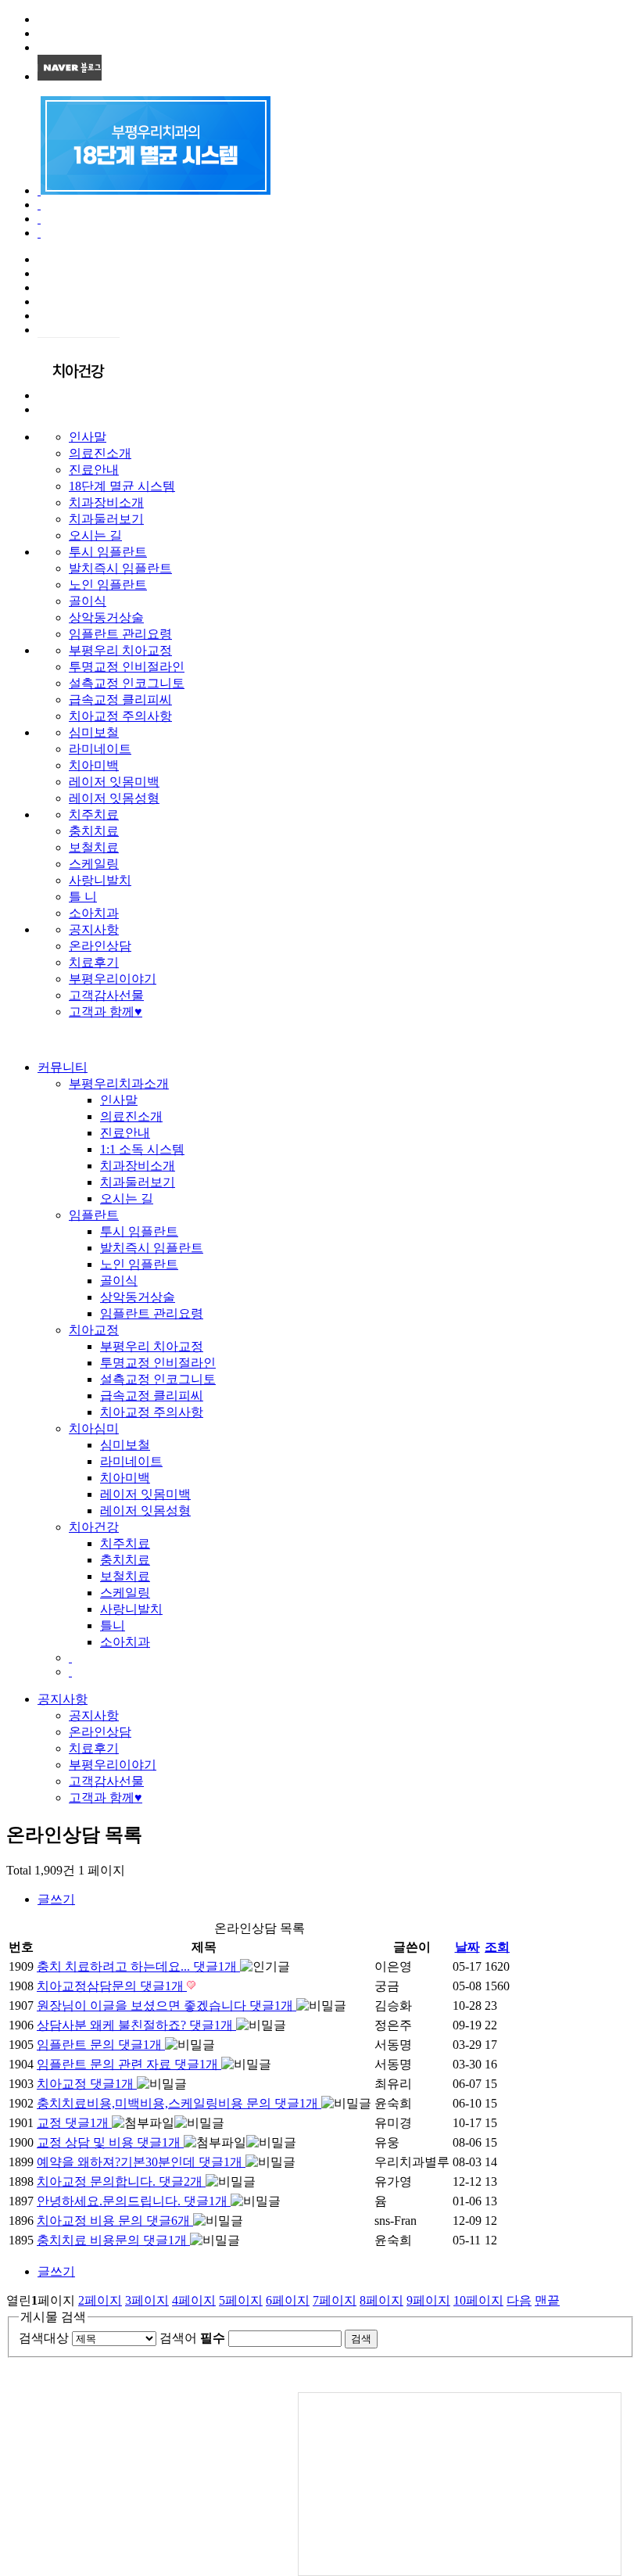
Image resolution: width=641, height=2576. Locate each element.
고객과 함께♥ (106, 1012)
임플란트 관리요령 (120, 634)
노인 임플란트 (108, 585)
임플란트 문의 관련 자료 (127, 2064)
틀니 (113, 1625)
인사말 (88, 437)
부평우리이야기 (113, 979)
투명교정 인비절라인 (127, 667)
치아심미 (94, 1428)
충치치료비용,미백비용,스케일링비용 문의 (177, 2103)
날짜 (467, 1947)
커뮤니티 (63, 1067)
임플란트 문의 (99, 2045)
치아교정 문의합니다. (120, 2181)
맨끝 (547, 2300)
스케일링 (94, 864)
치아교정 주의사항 (120, 716)
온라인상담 (100, 946)
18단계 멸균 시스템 (122, 486)
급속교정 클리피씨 (120, 700)
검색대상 (44, 2338)
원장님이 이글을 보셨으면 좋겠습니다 (165, 2006)
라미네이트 (100, 749)
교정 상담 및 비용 (109, 2142)
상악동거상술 (106, 617)
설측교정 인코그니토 (127, 683)
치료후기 (94, 962)
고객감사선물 (106, 995)
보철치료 (94, 847)
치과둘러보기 (106, 519)
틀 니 (83, 897)
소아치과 (94, 913)
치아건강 (94, 1527)
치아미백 (94, 765)
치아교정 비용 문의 (113, 2221)
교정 (73, 2123)
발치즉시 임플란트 (120, 568)
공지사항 (94, 929)
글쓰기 (56, 1899)
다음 (519, 2300)
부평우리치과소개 (119, 1083)
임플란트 (94, 1215)
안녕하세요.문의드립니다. (132, 2201)
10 (478, 2300)
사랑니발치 (100, 880)
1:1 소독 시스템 (142, 1149)
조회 (497, 1947)
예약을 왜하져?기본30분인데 (140, 2162)
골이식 (88, 601)
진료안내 (94, 470)
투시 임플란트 (108, 552)
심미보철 (94, 732)
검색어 (192, 2338)
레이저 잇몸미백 (114, 782)
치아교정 (94, 1330)
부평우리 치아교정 (120, 650)
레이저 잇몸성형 (114, 798)
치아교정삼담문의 (110, 1986)
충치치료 (94, 831)
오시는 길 (95, 535)
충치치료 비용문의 (112, 2240)
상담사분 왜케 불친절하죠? (135, 2025)
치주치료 (94, 814)
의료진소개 (100, 453)
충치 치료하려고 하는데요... (137, 1966)
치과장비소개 (106, 502)
